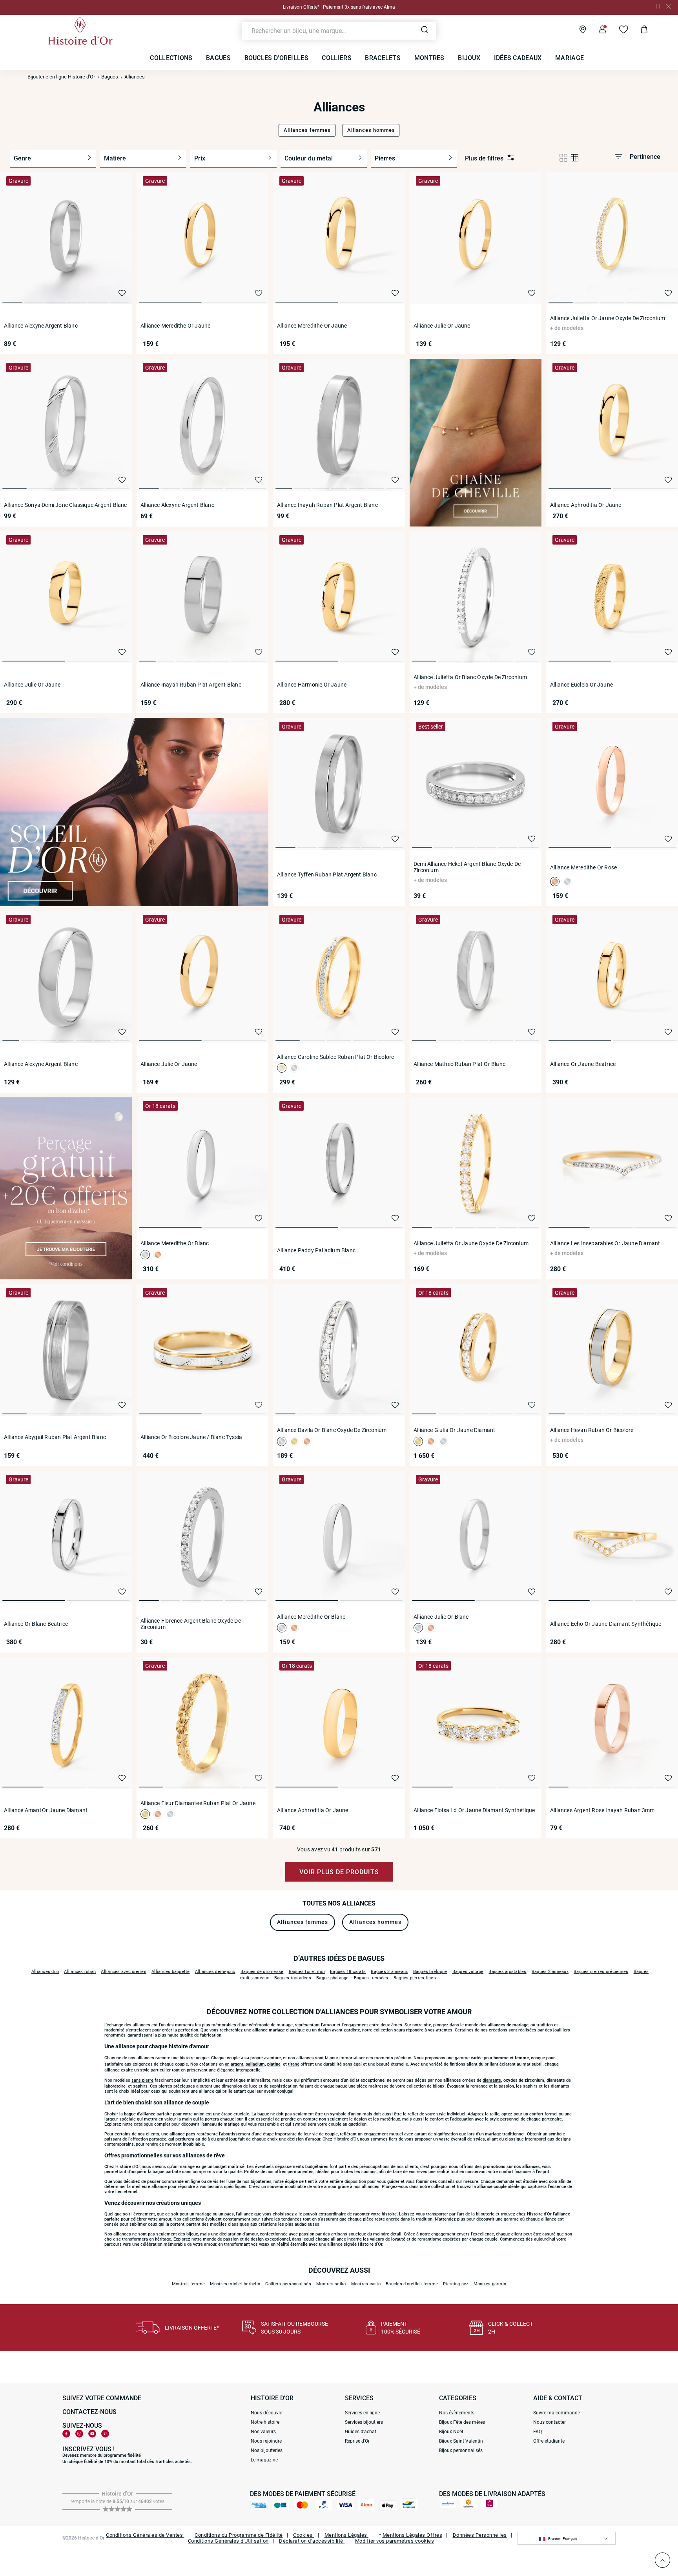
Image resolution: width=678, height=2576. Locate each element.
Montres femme (188, 2284)
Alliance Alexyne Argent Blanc (41, 326)
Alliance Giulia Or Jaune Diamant (454, 1430)
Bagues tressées (371, 1978)
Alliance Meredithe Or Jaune (175, 326)
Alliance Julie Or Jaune (442, 326)
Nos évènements (457, 2413)
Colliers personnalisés (288, 2284)
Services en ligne (362, 2413)
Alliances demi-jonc (215, 1972)
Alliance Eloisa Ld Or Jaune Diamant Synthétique (474, 1810)
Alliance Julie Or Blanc (441, 1617)
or (227, 2064)
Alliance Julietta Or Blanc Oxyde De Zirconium (470, 677)
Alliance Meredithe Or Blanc (175, 1243)
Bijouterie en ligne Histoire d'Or (61, 77)
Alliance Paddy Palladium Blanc (316, 1250)
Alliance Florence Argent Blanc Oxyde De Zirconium (191, 1624)
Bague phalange (333, 1978)
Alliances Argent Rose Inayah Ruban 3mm (602, 1810)
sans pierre (142, 2080)
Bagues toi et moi (307, 1972)
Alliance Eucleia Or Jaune (581, 685)
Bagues (110, 77)
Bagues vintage (468, 1972)
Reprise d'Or (357, 2441)
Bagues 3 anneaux (389, 1972)
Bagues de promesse (262, 1972)
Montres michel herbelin (235, 2284)
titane (294, 2064)
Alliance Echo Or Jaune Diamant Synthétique (606, 1624)
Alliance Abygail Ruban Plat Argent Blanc (55, 1437)
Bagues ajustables (507, 1972)
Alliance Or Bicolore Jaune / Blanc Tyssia (191, 1437)
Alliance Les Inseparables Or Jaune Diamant (605, 1243)
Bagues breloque (430, 1972)
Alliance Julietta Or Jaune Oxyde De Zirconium (608, 318)
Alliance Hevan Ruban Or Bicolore (592, 1430)
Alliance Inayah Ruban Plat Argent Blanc (327, 505)
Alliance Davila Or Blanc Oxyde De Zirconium (332, 1430)
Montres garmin (490, 2284)
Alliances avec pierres (124, 1972)
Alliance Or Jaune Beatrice (583, 1064)
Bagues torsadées (293, 1978)
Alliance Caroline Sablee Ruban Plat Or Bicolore (335, 1057)
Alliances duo (45, 1972)
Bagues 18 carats (348, 1972)
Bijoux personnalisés (461, 2450)
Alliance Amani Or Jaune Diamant (46, 1810)
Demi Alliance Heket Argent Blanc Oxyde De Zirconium (467, 867)
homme (501, 2058)
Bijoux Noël (451, 2432)
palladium (255, 2064)
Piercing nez (456, 2284)
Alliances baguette (171, 1972)
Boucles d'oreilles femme (412, 2284)
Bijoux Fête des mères (462, 2422)
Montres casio (366, 2284)
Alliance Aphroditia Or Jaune (586, 505)
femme (522, 2058)
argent (237, 2064)
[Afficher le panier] (638, 31)
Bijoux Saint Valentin (461, 2441)
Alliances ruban (80, 1972)
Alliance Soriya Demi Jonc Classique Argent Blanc (66, 505)
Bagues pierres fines (415, 1978)
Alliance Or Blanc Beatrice (36, 1624)
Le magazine (264, 2460)
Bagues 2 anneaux (550, 1972)
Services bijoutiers (364, 2422)
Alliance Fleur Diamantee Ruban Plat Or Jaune (198, 1803)
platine (274, 2064)
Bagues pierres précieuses (601, 1972)
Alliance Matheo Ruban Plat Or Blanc (459, 1064)
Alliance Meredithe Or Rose (583, 867)
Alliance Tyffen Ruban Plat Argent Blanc (327, 874)
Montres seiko (331, 2284)
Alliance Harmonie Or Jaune (312, 685)
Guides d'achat (361, 2432)
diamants (492, 2080)
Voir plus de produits (339, 1872)
